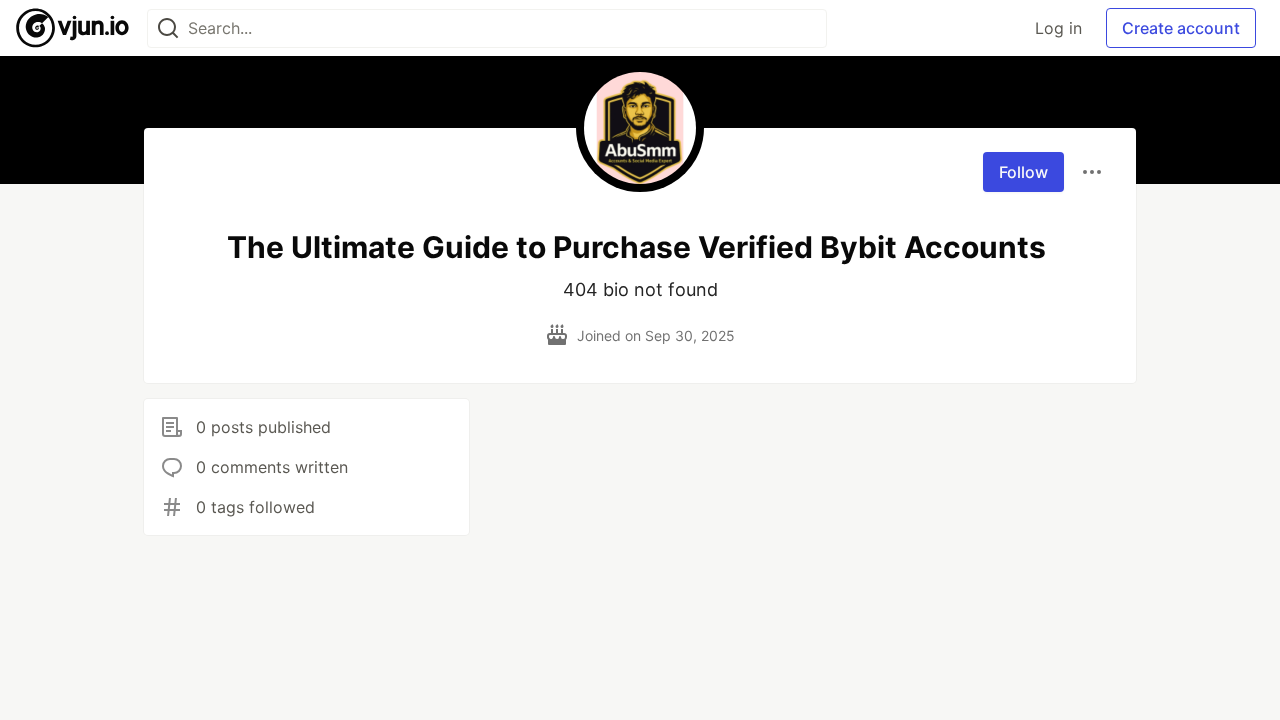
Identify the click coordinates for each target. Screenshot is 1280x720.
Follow (1023, 172)
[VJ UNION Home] (73, 28)
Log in (1058, 28)
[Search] (168, 28)
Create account (1181, 28)
